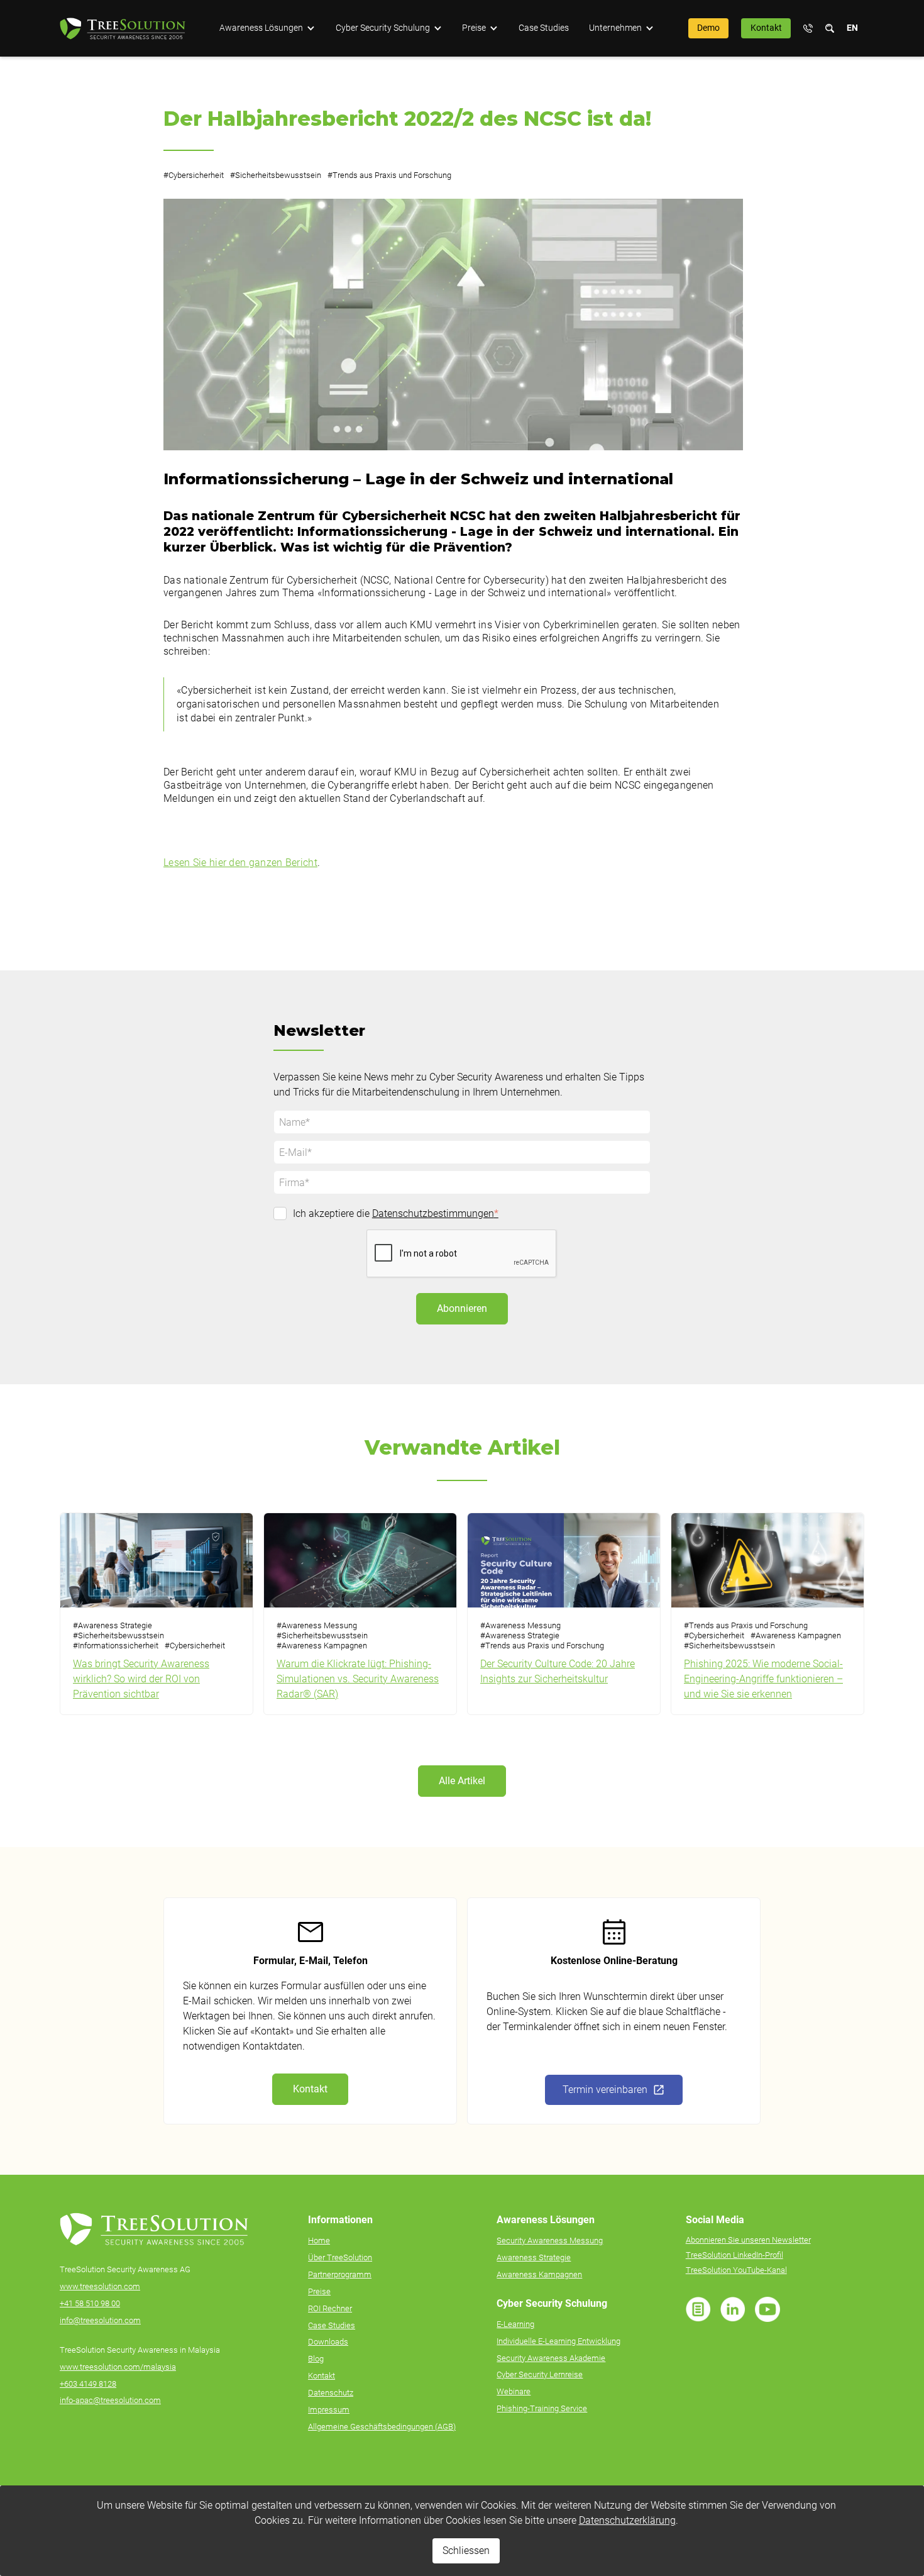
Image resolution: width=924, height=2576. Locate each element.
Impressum (329, 2410)
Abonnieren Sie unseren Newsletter (748, 2240)
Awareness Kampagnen (539, 2274)
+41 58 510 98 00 (90, 2303)
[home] (123, 29)
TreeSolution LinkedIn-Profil (734, 2255)
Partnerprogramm (340, 2274)
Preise (319, 2291)
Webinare (514, 2391)
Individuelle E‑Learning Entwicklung (558, 2341)
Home (319, 2240)
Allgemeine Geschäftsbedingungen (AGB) (382, 2427)
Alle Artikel (462, 1781)
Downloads (328, 2342)
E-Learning (515, 2324)
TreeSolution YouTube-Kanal (736, 2270)
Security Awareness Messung (550, 2240)
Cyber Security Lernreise (540, 2374)
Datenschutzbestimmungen (435, 1213)
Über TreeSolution (340, 2257)
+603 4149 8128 (88, 2384)
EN (852, 28)
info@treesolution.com (100, 2320)
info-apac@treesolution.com (110, 2400)
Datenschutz (331, 2393)
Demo (708, 28)
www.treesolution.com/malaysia (118, 2367)
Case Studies (544, 28)
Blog (316, 2359)
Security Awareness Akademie (551, 2358)
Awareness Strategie (534, 2257)
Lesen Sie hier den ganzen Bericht (240, 863)
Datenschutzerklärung (627, 2520)
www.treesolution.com (100, 2286)
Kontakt (766, 28)
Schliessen (466, 2551)
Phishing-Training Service (542, 2408)
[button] (267, 28)
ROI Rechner (330, 2308)
